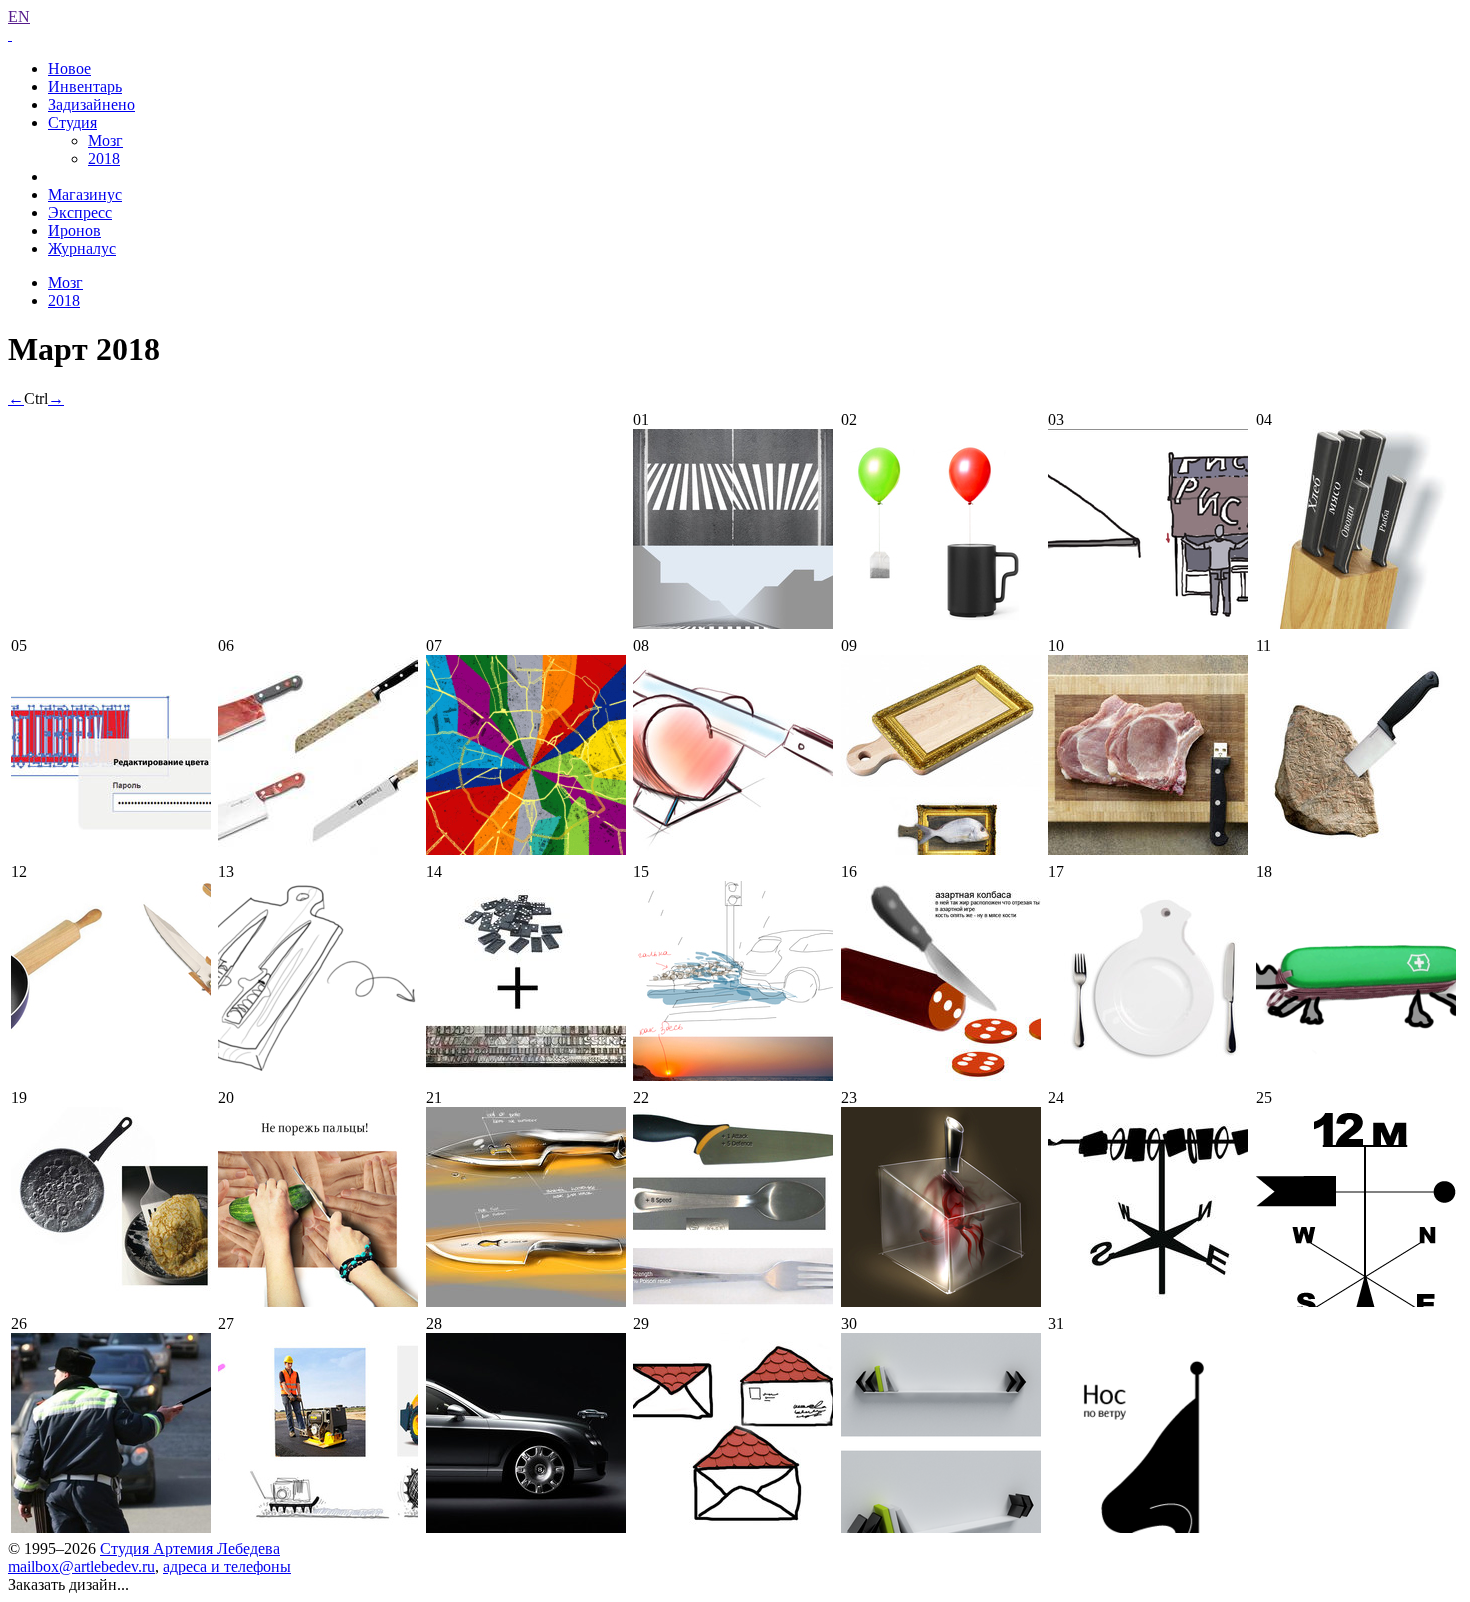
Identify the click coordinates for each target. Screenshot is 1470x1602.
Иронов (74, 230)
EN (19, 16)
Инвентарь (85, 86)
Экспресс (80, 212)
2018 (104, 158)
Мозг (105, 140)
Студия (72, 122)
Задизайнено (91, 104)
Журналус (82, 248)
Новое (69, 68)
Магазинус (85, 194)
